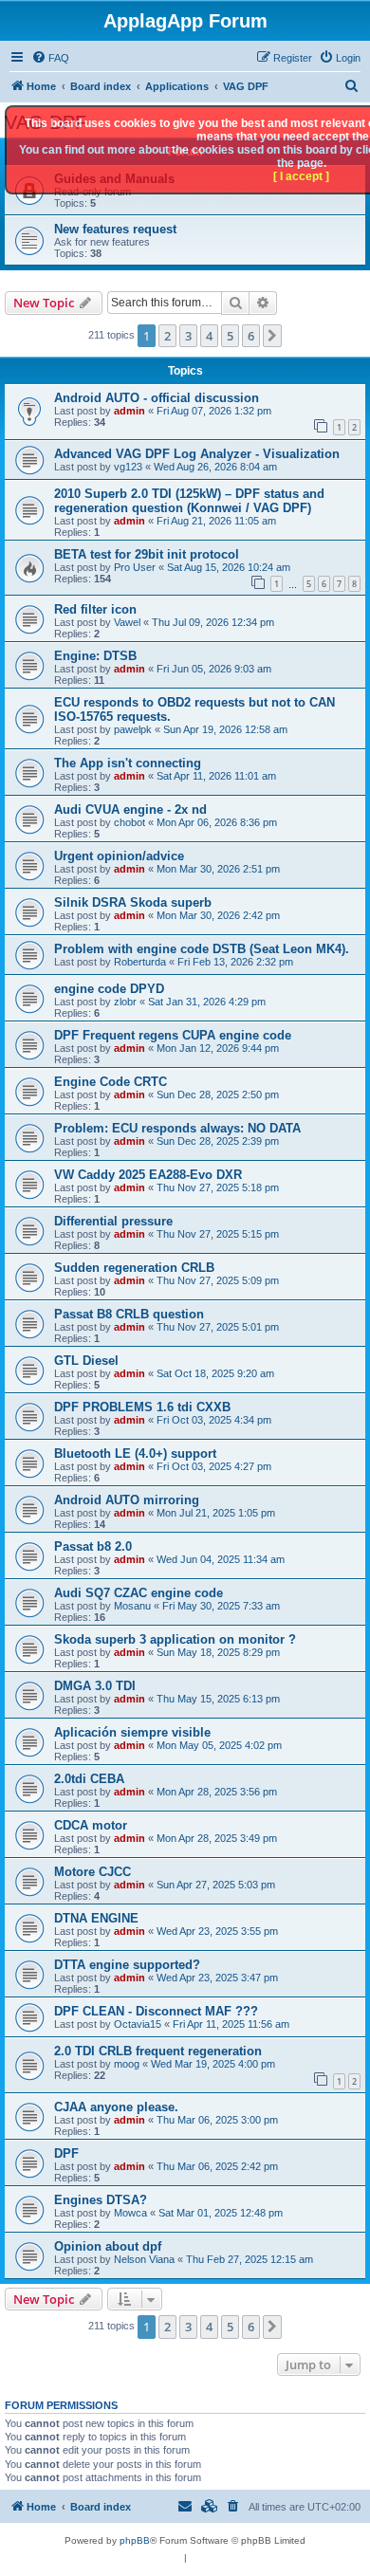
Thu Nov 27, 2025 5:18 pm (218, 1187)
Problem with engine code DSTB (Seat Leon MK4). (202, 949)
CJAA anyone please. (116, 2107)
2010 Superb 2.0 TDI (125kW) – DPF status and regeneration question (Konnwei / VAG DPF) (189, 501)
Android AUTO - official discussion (157, 398)
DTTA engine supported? (127, 1965)
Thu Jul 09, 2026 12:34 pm (213, 622)
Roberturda (140, 962)
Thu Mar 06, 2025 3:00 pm (217, 2120)
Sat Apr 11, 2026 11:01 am (216, 776)
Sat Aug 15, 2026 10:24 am (229, 567)
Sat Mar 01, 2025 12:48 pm (221, 2213)
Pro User (135, 567)
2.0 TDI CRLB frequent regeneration (158, 2051)
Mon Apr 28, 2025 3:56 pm (217, 1792)
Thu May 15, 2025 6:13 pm (218, 1699)
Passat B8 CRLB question (129, 1314)
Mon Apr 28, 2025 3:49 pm (217, 1838)
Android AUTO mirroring (127, 1500)
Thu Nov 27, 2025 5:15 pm (218, 1234)
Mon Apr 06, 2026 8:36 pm (217, 822)
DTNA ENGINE (96, 1918)
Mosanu (132, 1606)
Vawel (127, 622)
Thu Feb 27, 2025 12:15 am (250, 2259)
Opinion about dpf (108, 2246)
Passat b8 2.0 (93, 1546)
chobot (129, 822)
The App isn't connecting (128, 763)
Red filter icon (95, 609)
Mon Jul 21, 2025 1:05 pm (216, 1513)
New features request (115, 229)
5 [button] (230, 336)
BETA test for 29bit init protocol (147, 554)
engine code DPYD (109, 989)
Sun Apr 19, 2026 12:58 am (225, 729)
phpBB (135, 2540)
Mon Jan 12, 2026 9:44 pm (218, 1048)
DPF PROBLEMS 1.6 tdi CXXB (142, 1407)
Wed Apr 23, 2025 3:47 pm (217, 1978)
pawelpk (133, 729)
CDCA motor (91, 1825)
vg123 (128, 467)
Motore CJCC (92, 1872)
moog (127, 2064)
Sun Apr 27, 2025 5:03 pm (216, 1885)
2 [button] (167, 336)
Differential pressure (113, 1221)
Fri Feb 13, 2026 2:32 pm (235, 962)
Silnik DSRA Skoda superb (133, 902)
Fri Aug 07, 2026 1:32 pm (214, 411)
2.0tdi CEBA (89, 1779)
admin (129, 411)
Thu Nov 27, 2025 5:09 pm (218, 1280)
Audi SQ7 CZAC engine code (139, 1593)
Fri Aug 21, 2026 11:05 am (216, 521)
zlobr (125, 1002)
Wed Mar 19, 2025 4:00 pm (213, 2064)
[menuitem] (50, 58)
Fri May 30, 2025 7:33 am (221, 1606)
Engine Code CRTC (111, 1082)
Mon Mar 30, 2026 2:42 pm (218, 915)
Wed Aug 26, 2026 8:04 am (215, 467)
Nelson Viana (144, 2259)
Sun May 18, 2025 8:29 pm (218, 1652)
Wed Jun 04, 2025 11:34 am (221, 1559)
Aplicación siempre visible (132, 1732)
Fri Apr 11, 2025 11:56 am (231, 2024)
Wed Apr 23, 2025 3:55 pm (217, 1931)
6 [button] (251, 336)
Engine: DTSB (95, 656)
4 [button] (209, 336)
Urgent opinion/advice (119, 856)
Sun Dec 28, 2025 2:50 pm (218, 1095)
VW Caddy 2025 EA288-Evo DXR (148, 1175)
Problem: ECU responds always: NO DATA (177, 1128)
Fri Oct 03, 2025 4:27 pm (214, 1466)
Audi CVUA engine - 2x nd (130, 810)
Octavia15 (138, 2024)
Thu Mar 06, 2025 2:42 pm (217, 2166)
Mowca (130, 2213)
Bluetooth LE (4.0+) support (135, 1454)
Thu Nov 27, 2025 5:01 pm (218, 1327)
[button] (272, 336)
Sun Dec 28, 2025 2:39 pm (218, 1141)
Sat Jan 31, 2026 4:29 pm (207, 1002)
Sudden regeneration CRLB (134, 1268)
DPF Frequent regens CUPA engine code (173, 1035)
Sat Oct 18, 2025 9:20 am (215, 1373)
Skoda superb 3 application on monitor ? (175, 1639)
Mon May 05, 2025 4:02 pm (219, 1745)
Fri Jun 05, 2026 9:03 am (214, 669)
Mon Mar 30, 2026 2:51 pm (218, 869)
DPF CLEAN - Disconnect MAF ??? (156, 2011)
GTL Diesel (86, 1361)
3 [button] (188, 336)
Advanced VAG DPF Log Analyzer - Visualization (197, 454)
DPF (66, 2153)
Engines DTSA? (101, 2200)
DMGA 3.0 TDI (95, 1686)
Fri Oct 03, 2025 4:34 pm (214, 1420)
